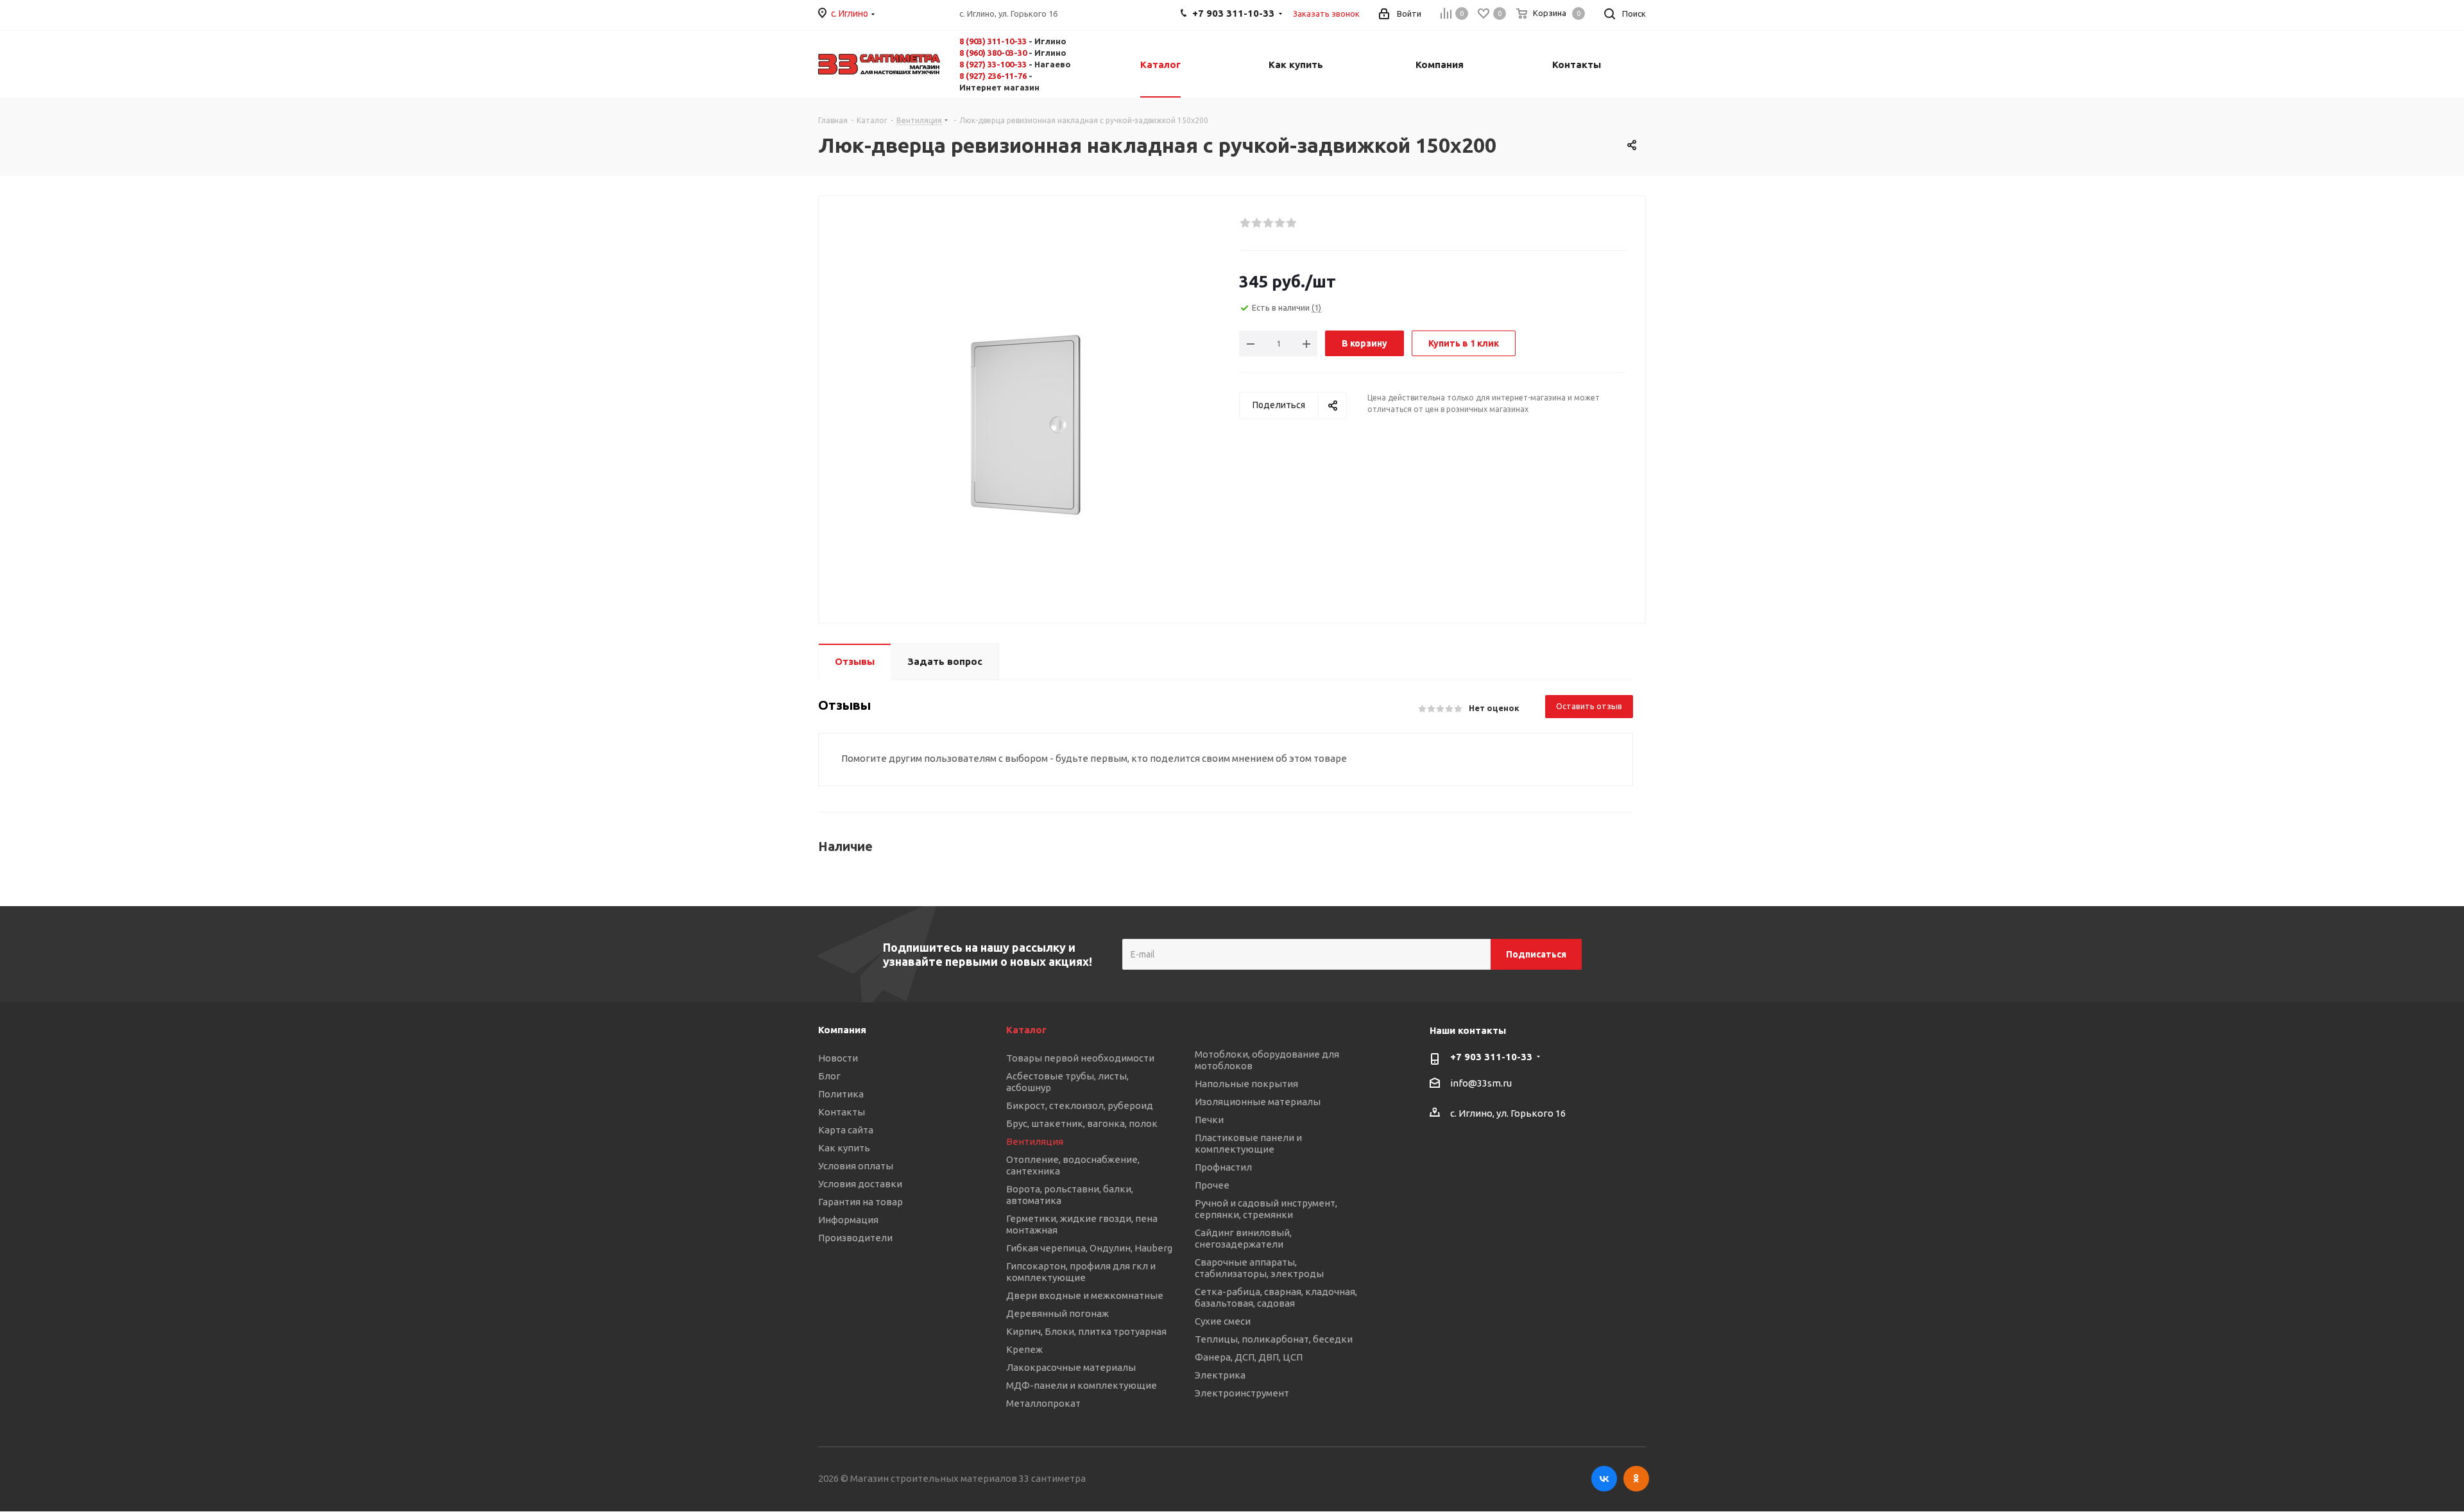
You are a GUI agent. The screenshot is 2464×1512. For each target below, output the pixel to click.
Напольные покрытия (1246, 1084)
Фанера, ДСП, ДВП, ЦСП (1249, 1357)
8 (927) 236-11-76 (993, 76)
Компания (842, 1030)
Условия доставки (860, 1184)
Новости (838, 1058)
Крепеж (1024, 1349)
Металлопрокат (1043, 1403)
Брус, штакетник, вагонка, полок (1082, 1123)
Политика (841, 1094)
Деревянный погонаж (1057, 1313)
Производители (855, 1238)
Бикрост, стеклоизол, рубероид (1080, 1105)
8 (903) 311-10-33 (993, 41)
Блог (829, 1076)
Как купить (844, 1148)
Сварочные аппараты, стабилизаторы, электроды (1259, 1268)
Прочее (1212, 1185)
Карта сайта (846, 1130)
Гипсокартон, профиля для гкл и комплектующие (1081, 1272)
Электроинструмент (1242, 1393)
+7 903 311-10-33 (1491, 1057)
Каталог (1026, 1030)
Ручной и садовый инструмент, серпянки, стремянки (1266, 1209)
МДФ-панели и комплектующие (1082, 1385)
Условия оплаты (856, 1166)
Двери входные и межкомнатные (1085, 1295)
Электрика (1220, 1375)
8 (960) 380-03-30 (993, 53)
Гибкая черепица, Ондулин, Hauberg (1089, 1248)
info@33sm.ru (1481, 1084)
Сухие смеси (1223, 1321)
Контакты (842, 1112)
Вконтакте (1604, 1479)
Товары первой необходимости (1080, 1058)
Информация (848, 1220)
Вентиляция (1035, 1141)
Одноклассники (1636, 1479)
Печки (1209, 1120)
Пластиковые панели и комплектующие (1248, 1143)
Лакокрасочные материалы (1071, 1367)
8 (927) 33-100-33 (993, 64)
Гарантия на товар (860, 1202)
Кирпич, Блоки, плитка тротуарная (1086, 1331)
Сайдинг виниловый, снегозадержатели (1243, 1238)
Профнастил (1223, 1167)
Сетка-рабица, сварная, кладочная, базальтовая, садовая (1276, 1297)
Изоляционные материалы (1258, 1102)
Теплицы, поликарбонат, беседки (1274, 1339)
